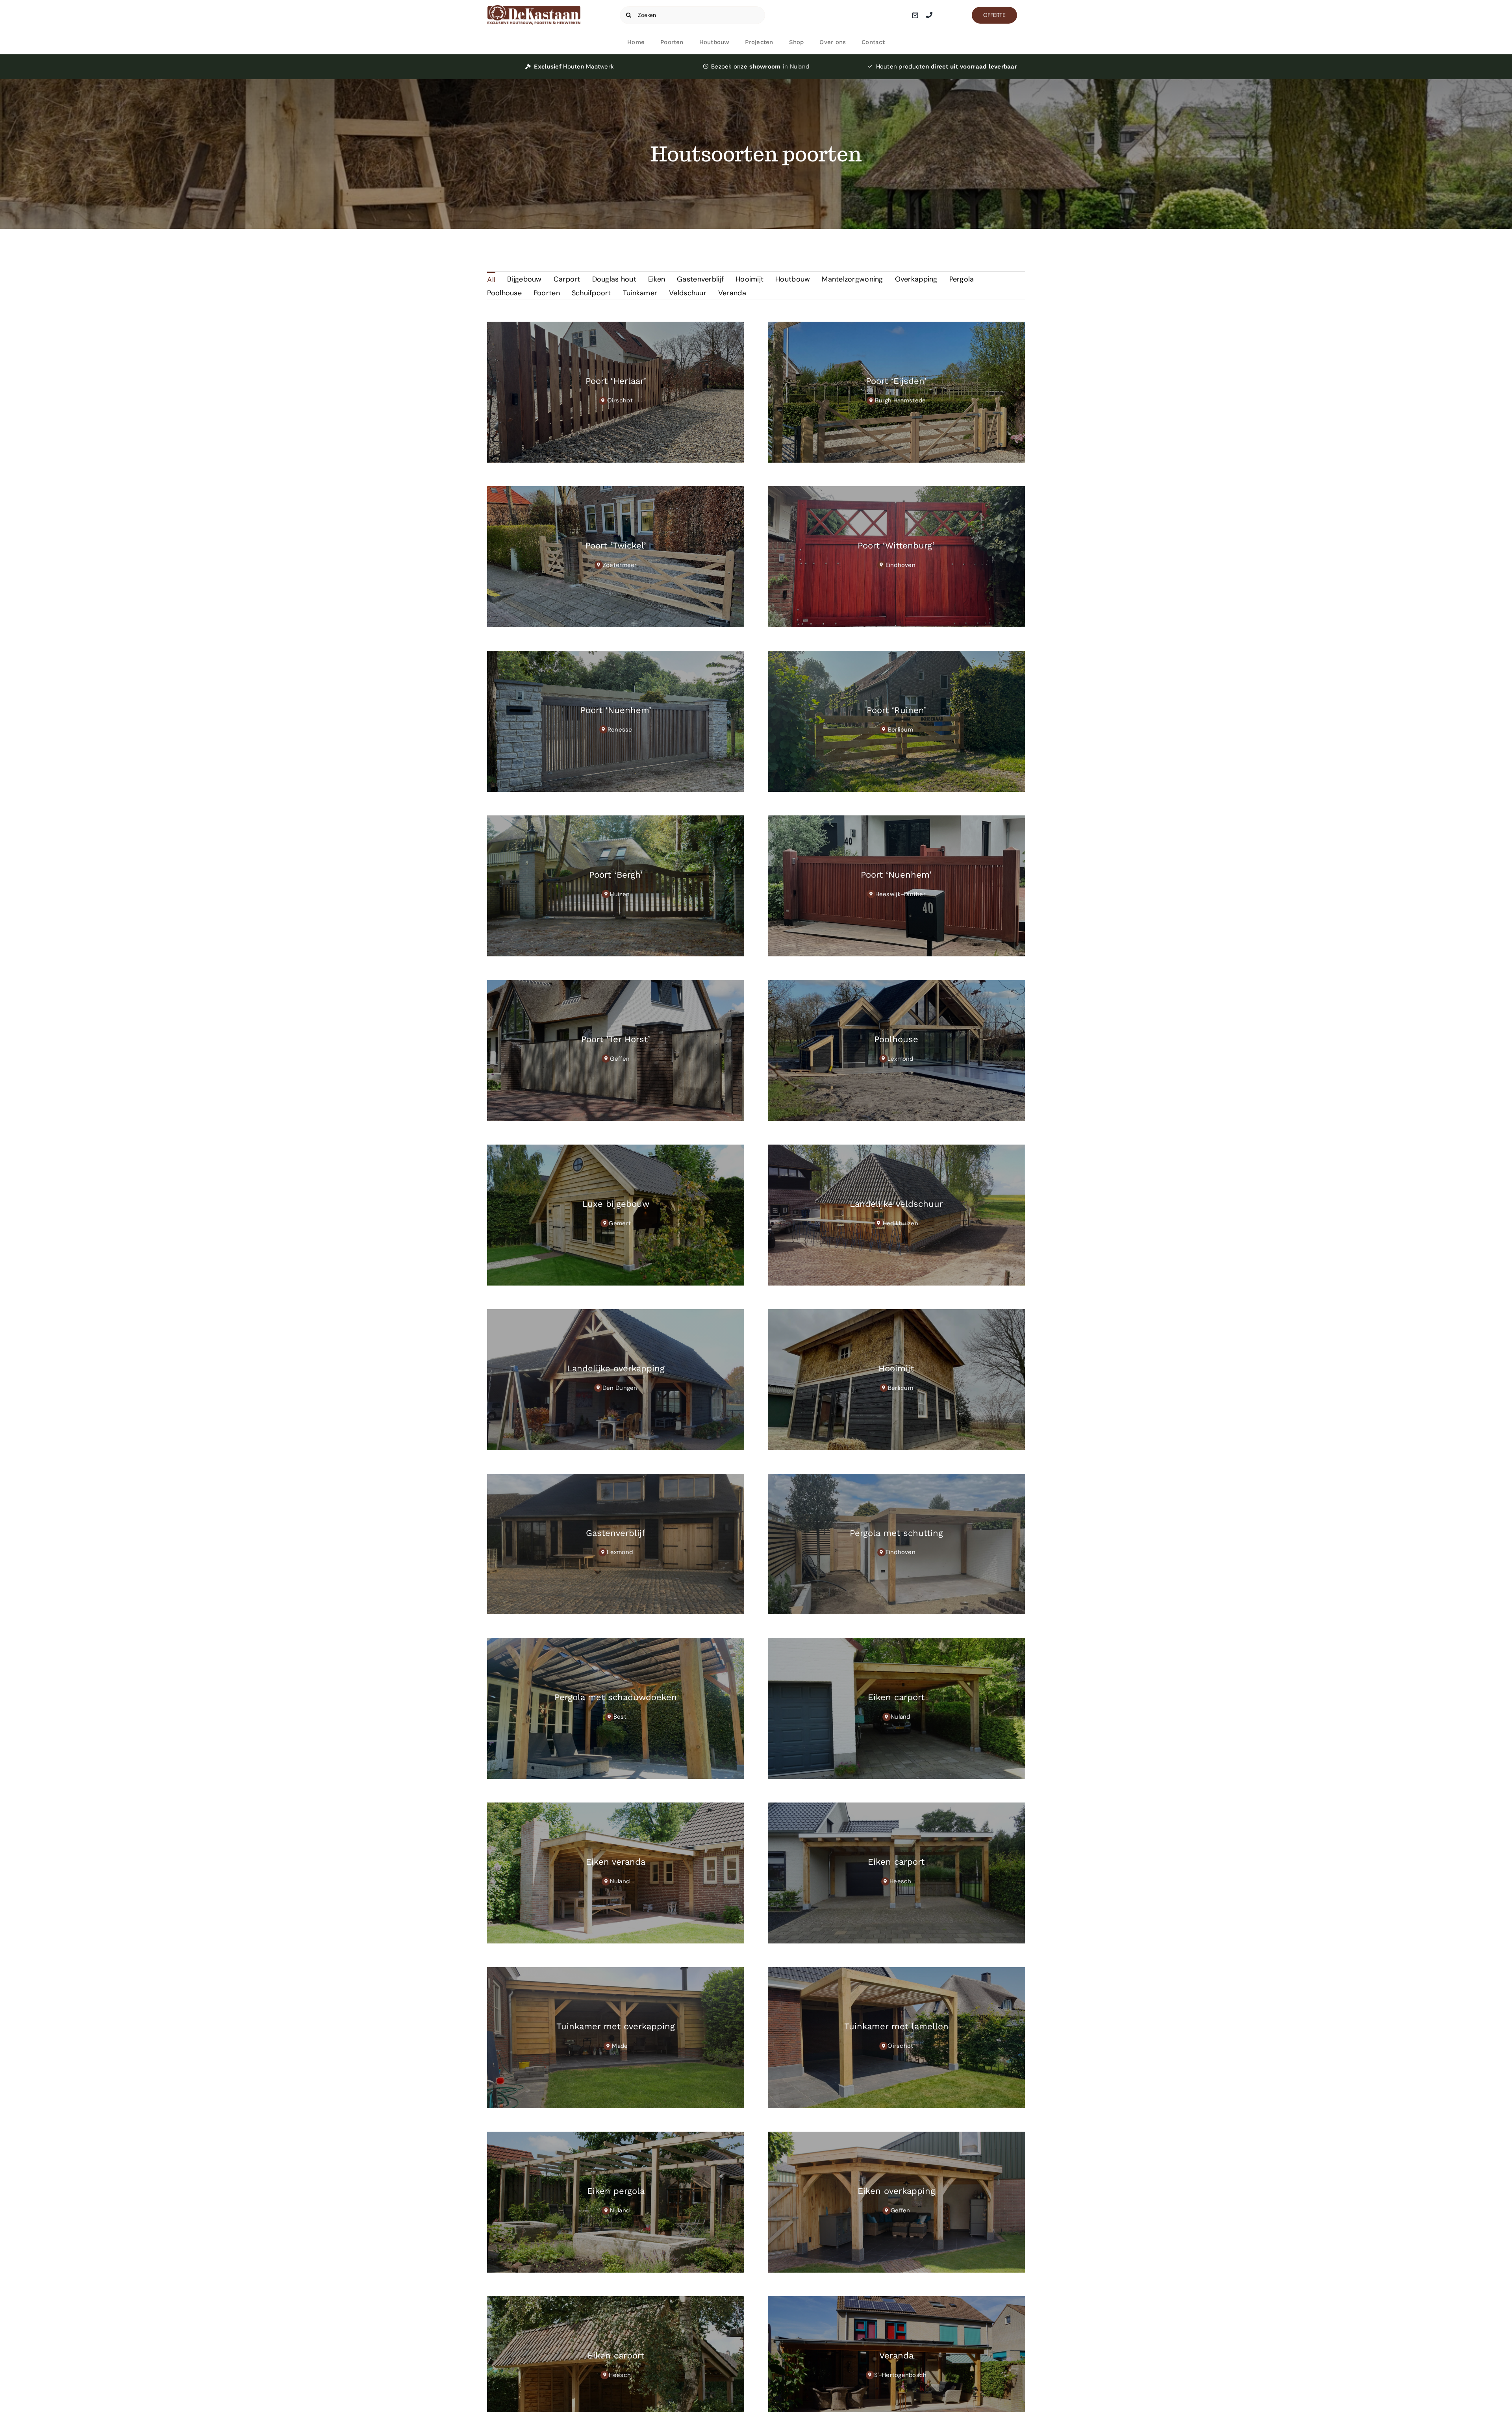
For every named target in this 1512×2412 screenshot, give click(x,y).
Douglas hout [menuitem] (614, 279)
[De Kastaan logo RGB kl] (534, 9)
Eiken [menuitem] (657, 279)
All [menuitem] (491, 280)
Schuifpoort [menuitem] (591, 293)
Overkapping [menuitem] (916, 279)
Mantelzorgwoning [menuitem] (852, 279)
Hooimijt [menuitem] (750, 279)
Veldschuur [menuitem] (688, 293)
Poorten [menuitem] (547, 293)
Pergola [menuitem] (962, 279)
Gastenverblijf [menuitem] (700, 279)
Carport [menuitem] (567, 279)
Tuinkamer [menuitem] (640, 293)
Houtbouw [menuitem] (793, 279)
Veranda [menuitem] (732, 293)
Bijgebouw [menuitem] (524, 279)
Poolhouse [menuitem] (504, 293)
